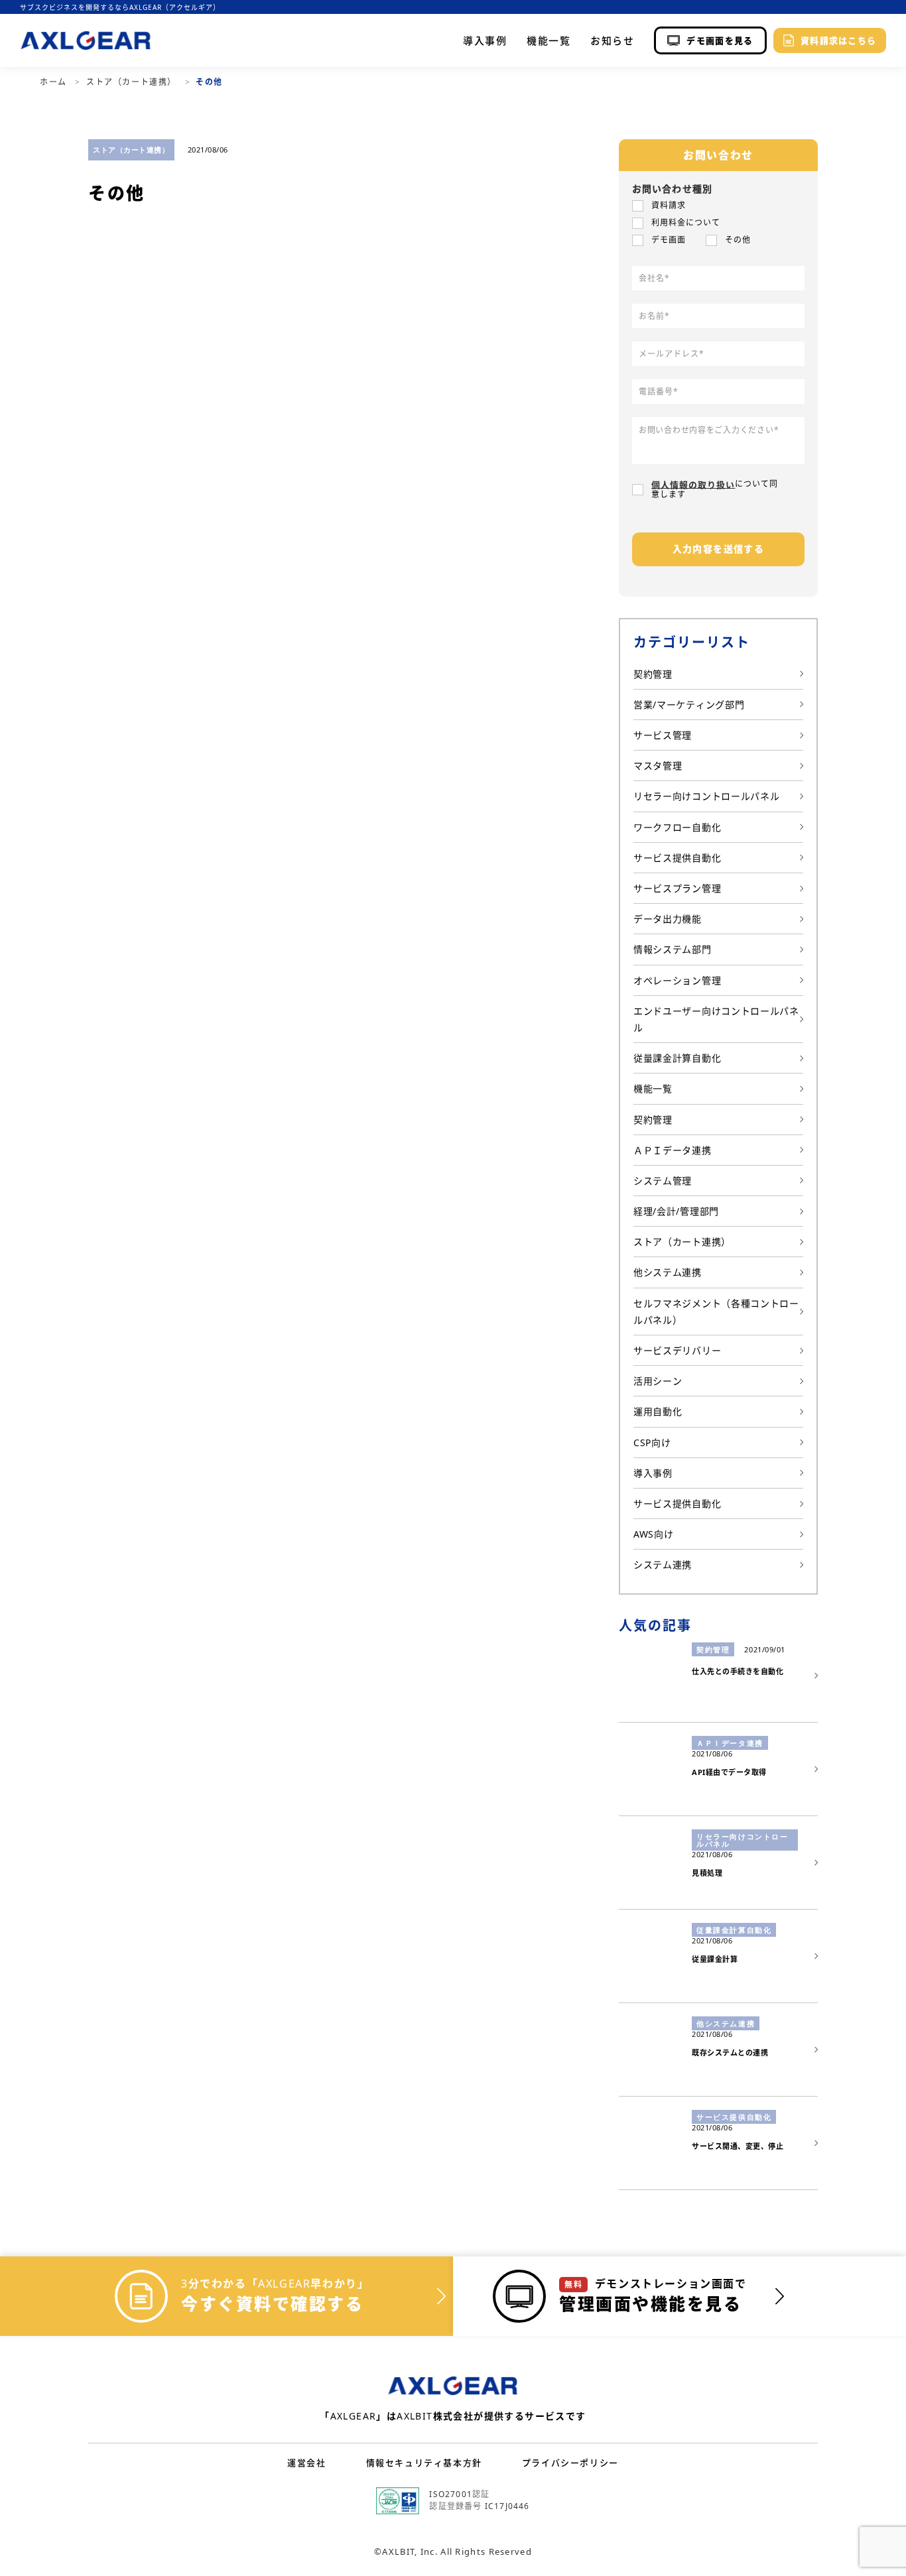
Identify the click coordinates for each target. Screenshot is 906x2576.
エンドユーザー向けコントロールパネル (716, 1019)
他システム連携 (668, 1272)
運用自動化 (658, 1411)
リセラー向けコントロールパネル (707, 796)
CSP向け (652, 1442)
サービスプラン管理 (677, 888)
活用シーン (658, 1381)
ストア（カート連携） (133, 82)
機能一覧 (549, 41)
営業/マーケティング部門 (689, 705)
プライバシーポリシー (570, 2463)
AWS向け (654, 1534)
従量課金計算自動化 (677, 1058)
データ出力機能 (668, 919)
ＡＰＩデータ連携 (673, 1150)
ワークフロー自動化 (677, 827)
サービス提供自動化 (677, 858)
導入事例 (485, 41)
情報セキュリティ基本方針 (424, 2463)
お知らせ (612, 41)
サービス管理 (663, 735)
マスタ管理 (658, 766)
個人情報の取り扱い (693, 484)
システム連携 (663, 1564)
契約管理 (653, 674)
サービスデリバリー (677, 1350)
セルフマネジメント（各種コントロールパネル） (716, 1312)
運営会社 (306, 2463)
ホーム (55, 82)
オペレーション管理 (677, 980)
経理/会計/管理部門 (676, 1211)
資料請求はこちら (838, 40)
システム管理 (663, 1181)
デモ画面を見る (720, 40)
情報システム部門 (673, 949)
